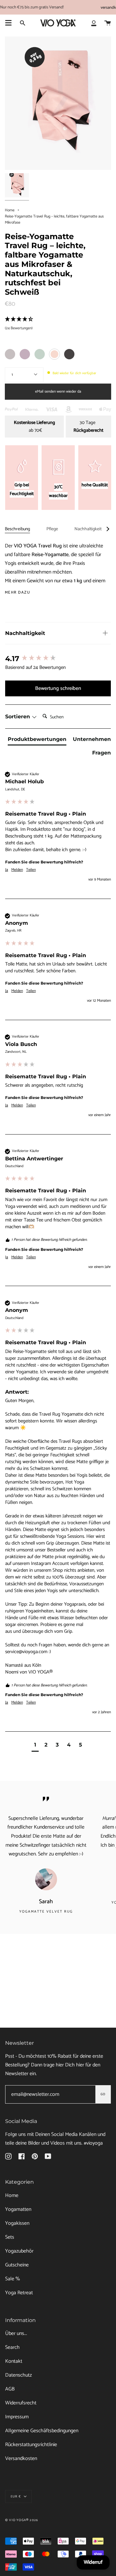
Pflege (52, 529)
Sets (10, 2237)
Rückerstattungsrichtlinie (31, 2445)
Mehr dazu (17, 593)
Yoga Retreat (19, 2293)
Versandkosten (21, 2459)
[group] (58, 659)
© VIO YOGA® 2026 (22, 2520)
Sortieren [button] (18, 717)
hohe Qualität (95, 485)
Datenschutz (19, 2375)
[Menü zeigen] (8, 23)
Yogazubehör (19, 2251)
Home (10, 210)
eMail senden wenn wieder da (58, 391)
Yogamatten (18, 2209)
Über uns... (16, 2333)
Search (12, 2347)
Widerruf (93, 2562)
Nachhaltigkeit (88, 529)
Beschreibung (17, 529)
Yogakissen (17, 2223)
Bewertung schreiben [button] (58, 688)
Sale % (13, 2279)
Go (103, 2094)
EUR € (16, 2497)
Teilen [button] (31, 870)
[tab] (37, 741)
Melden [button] (17, 870)
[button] (35, 1746)
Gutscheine (17, 2265)
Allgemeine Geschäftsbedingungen (42, 2431)
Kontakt (14, 2361)
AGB (10, 2389)
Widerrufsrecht (21, 2403)
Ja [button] (7, 870)
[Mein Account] (94, 23)
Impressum (17, 2417)
